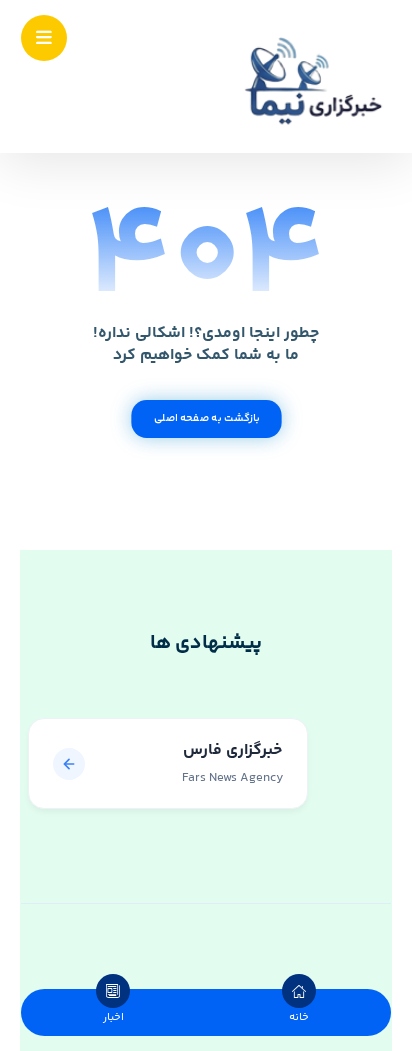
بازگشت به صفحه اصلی (205, 418)
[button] (44, 38)
